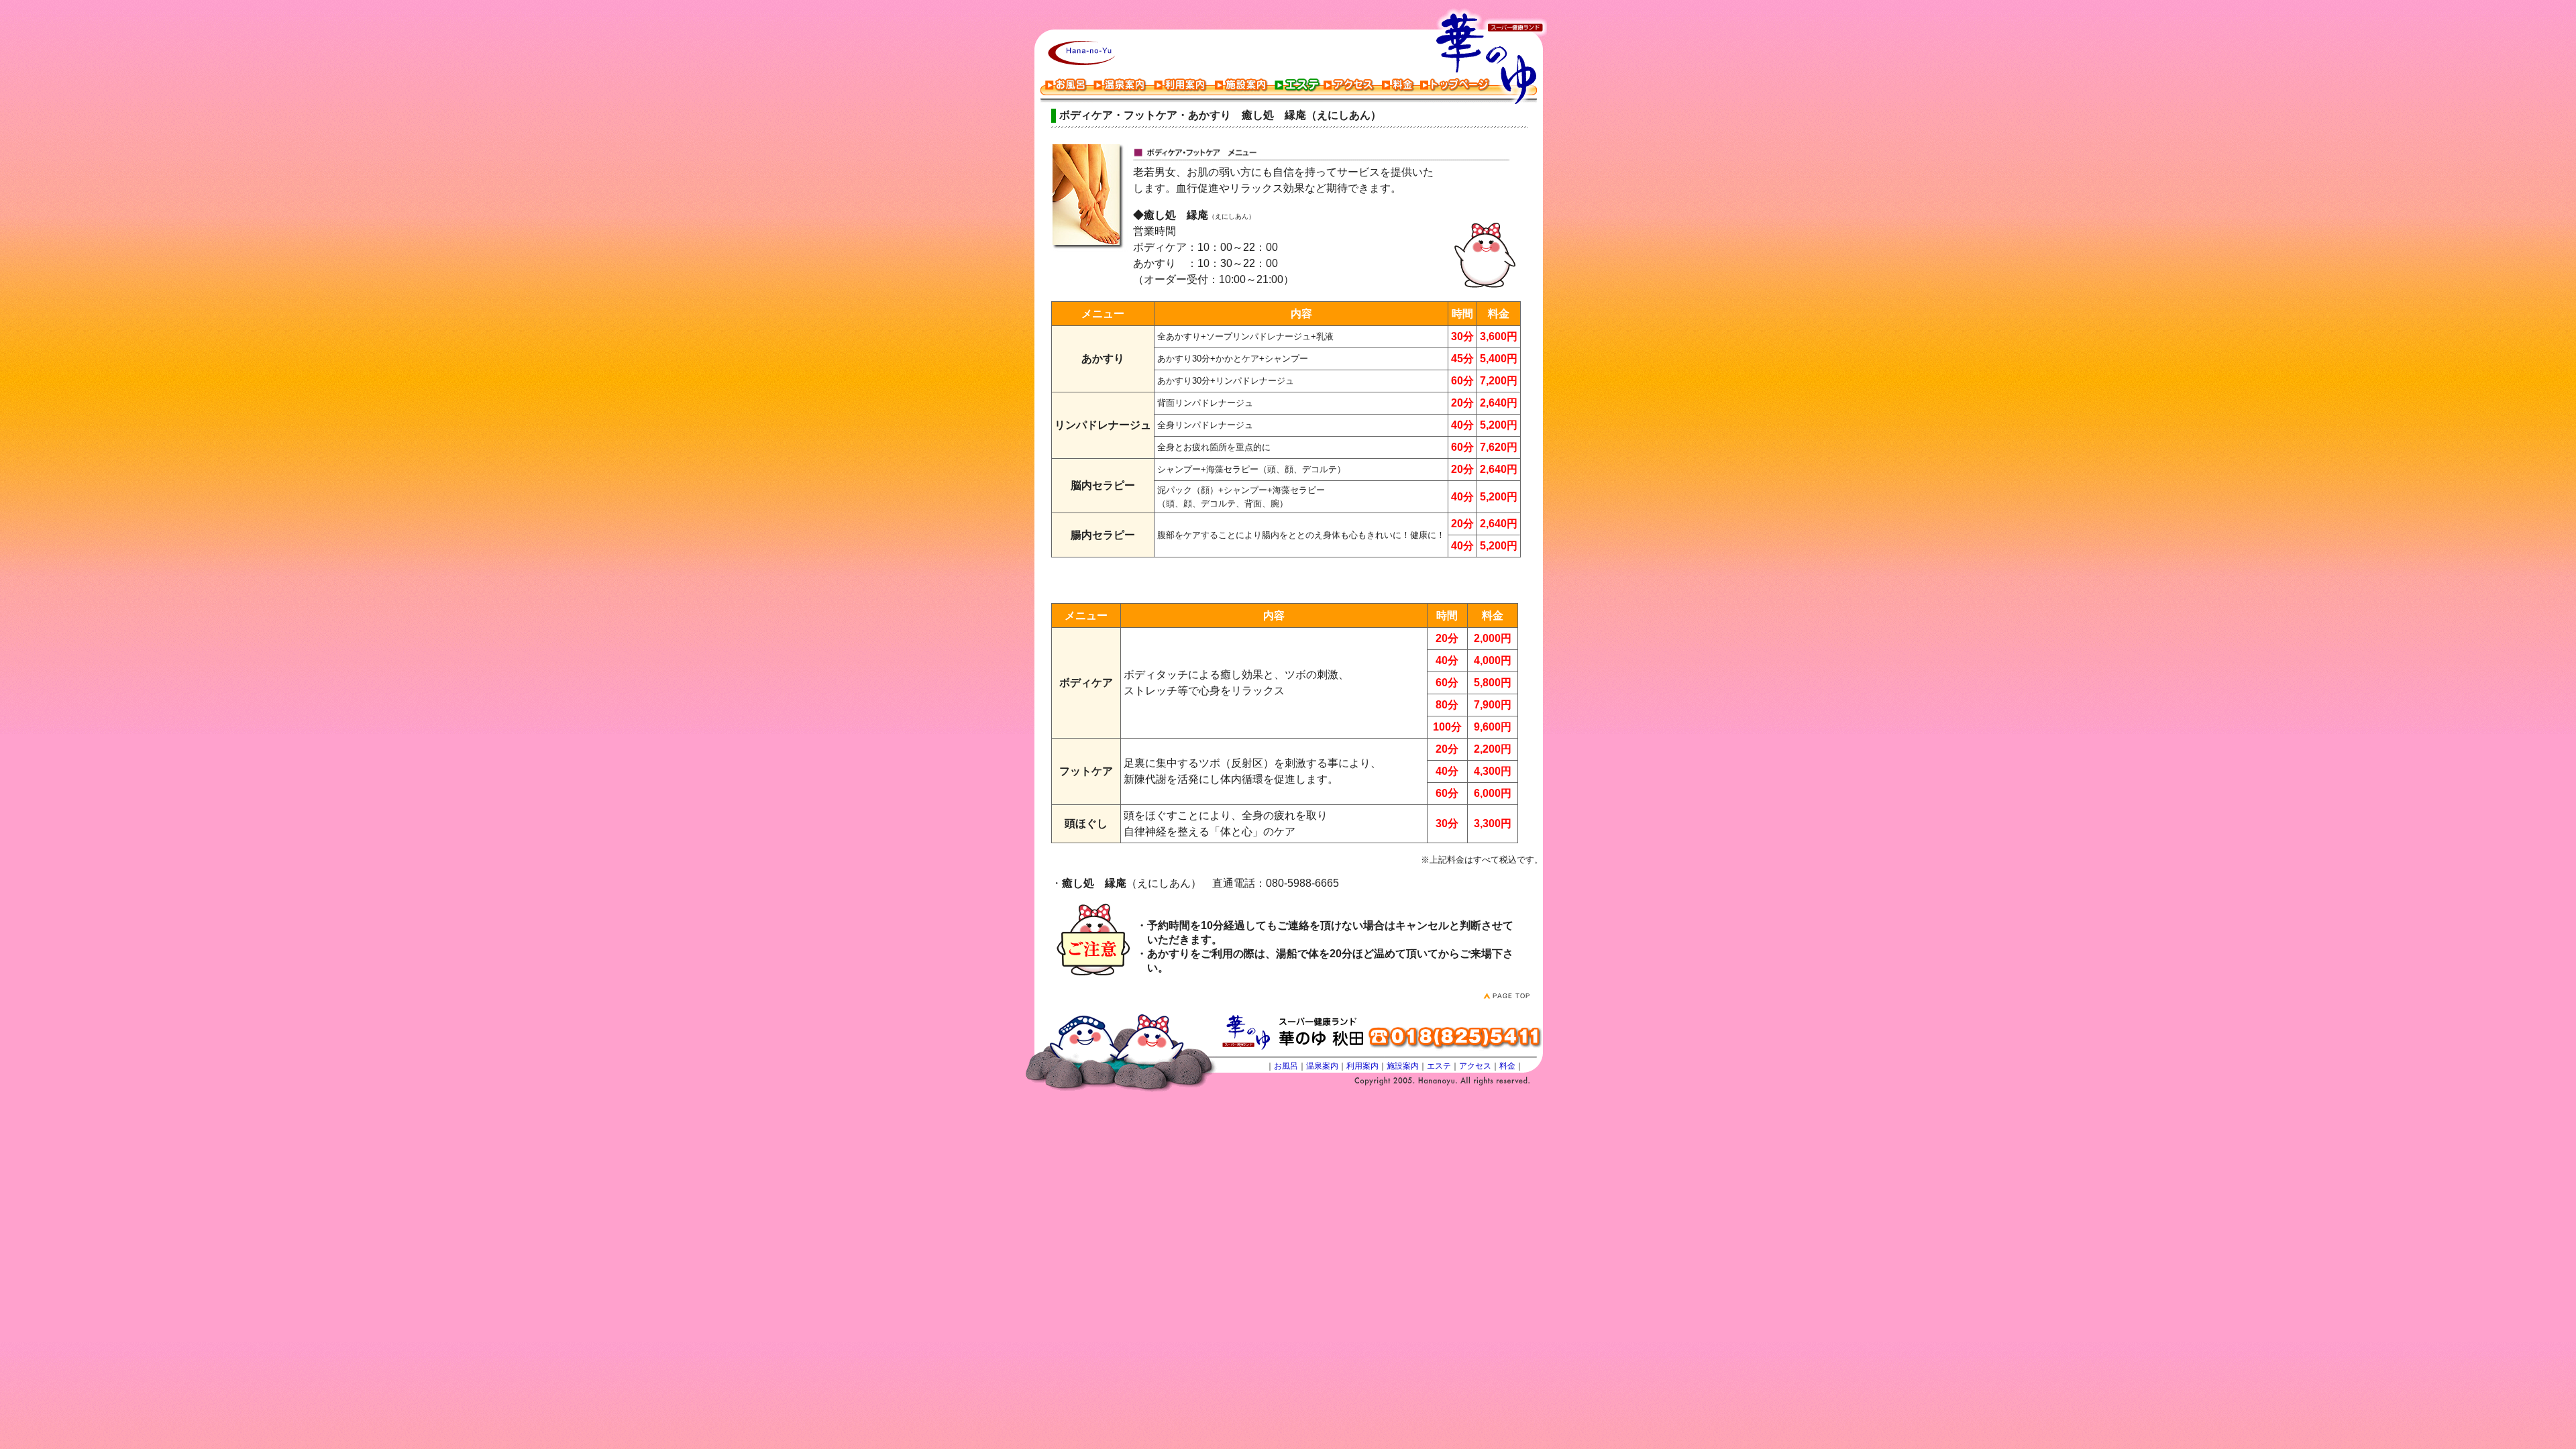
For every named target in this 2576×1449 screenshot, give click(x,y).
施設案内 (1403, 1066)
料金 (1507, 1066)
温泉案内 (1322, 1066)
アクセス (1475, 1066)
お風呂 (1286, 1066)
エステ (1439, 1066)
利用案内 (1362, 1066)
